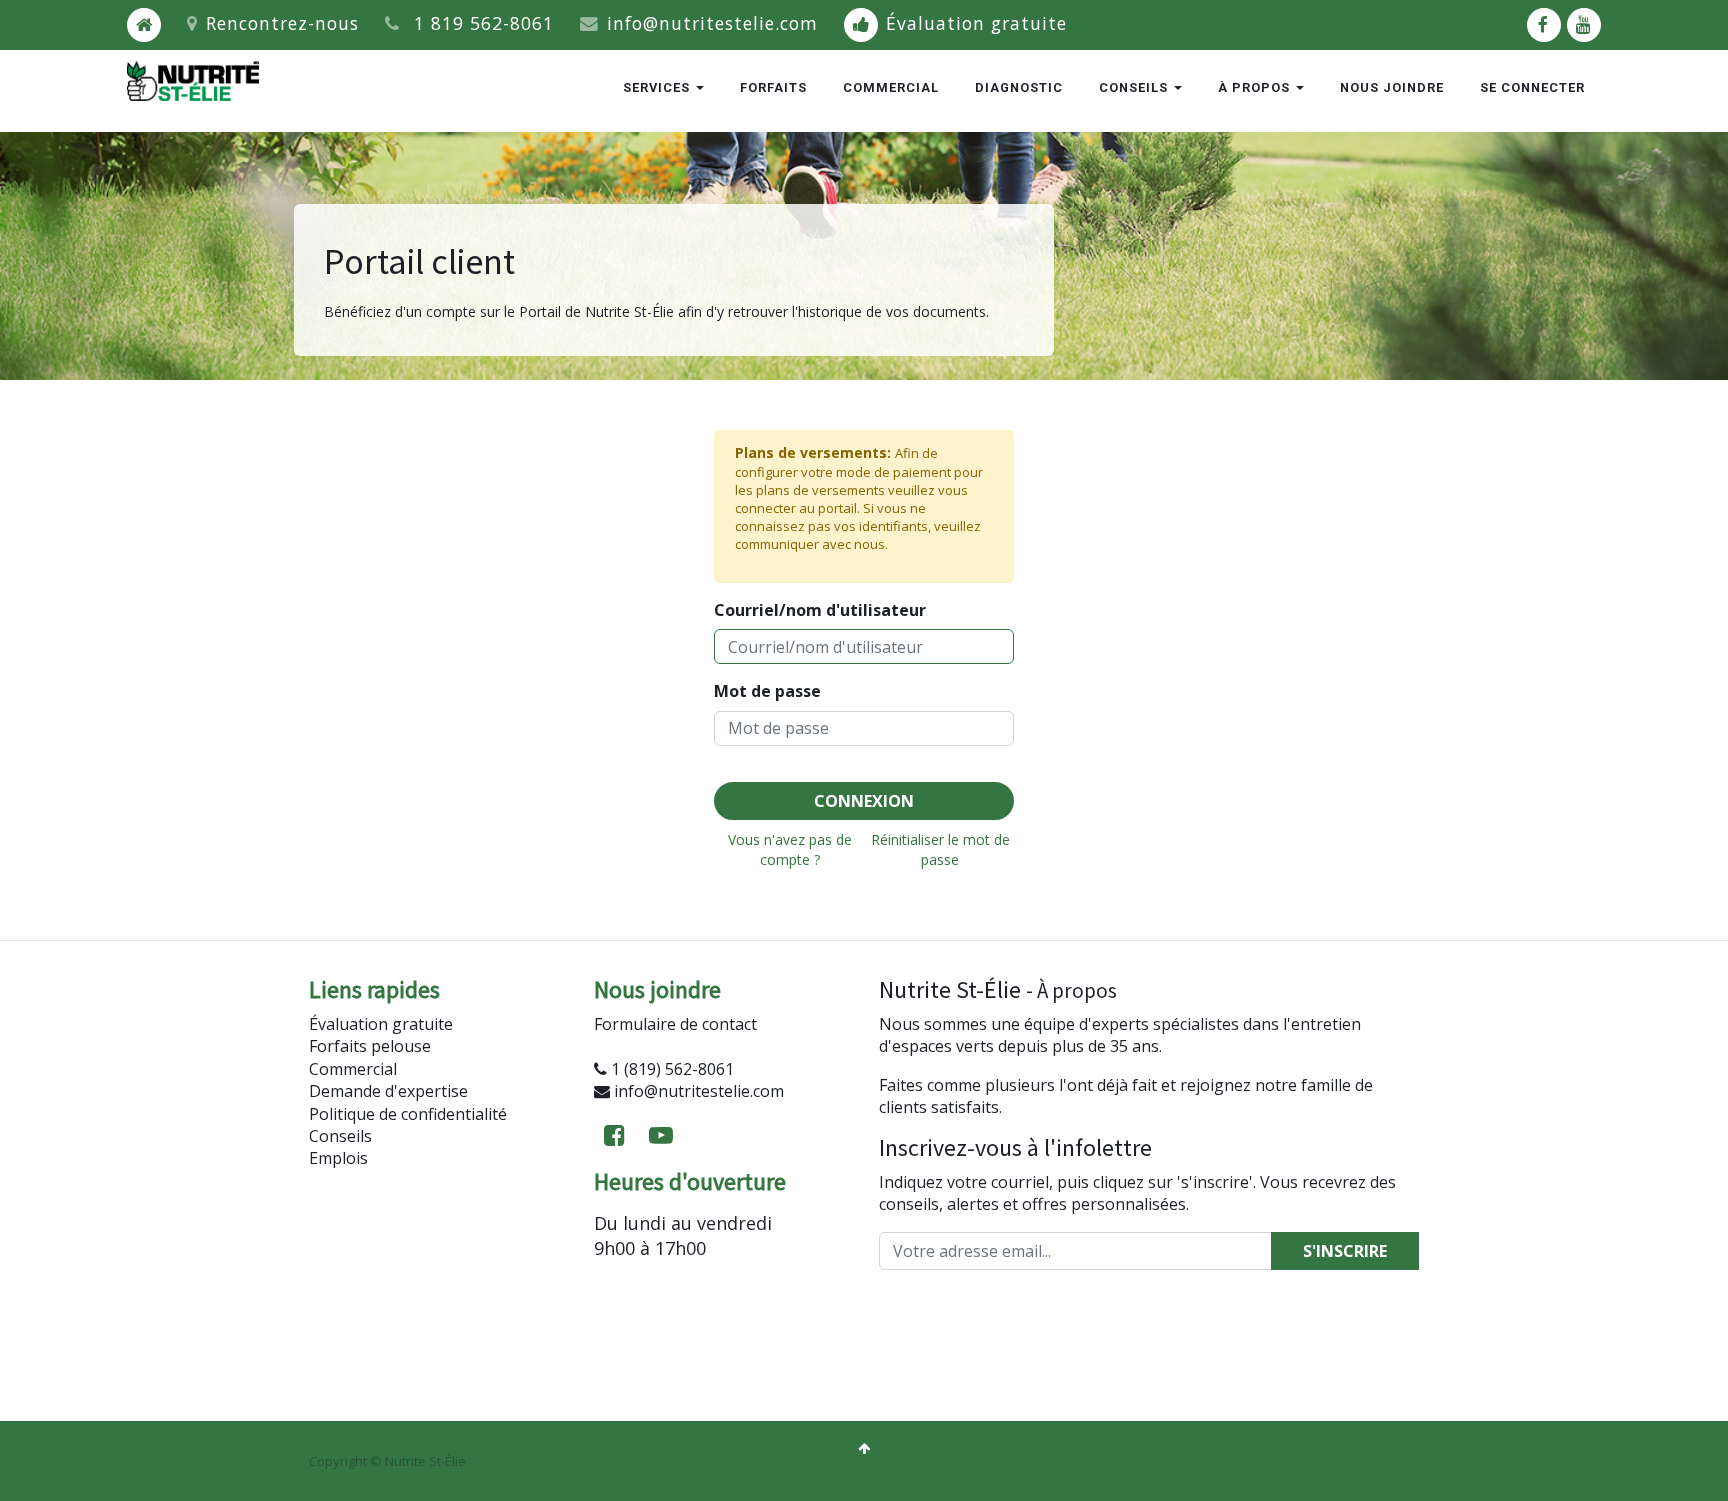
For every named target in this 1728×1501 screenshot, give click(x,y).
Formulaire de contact (675, 1024)
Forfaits (773, 87)
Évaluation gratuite (976, 23)
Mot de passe (767, 691)
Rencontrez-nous (282, 23)
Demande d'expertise (388, 1091)
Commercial (891, 87)
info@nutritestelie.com (712, 23)
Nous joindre (1392, 87)
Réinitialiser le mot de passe (940, 849)
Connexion (864, 801)
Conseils (1135, 87)
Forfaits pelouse (370, 1046)
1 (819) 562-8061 (672, 1069)
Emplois (338, 1158)
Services (658, 87)
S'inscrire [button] (1345, 1251)
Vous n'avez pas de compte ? (790, 849)
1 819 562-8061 (484, 23)
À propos (1256, 87)
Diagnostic (1019, 87)
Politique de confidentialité (408, 1114)
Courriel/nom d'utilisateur (820, 610)
